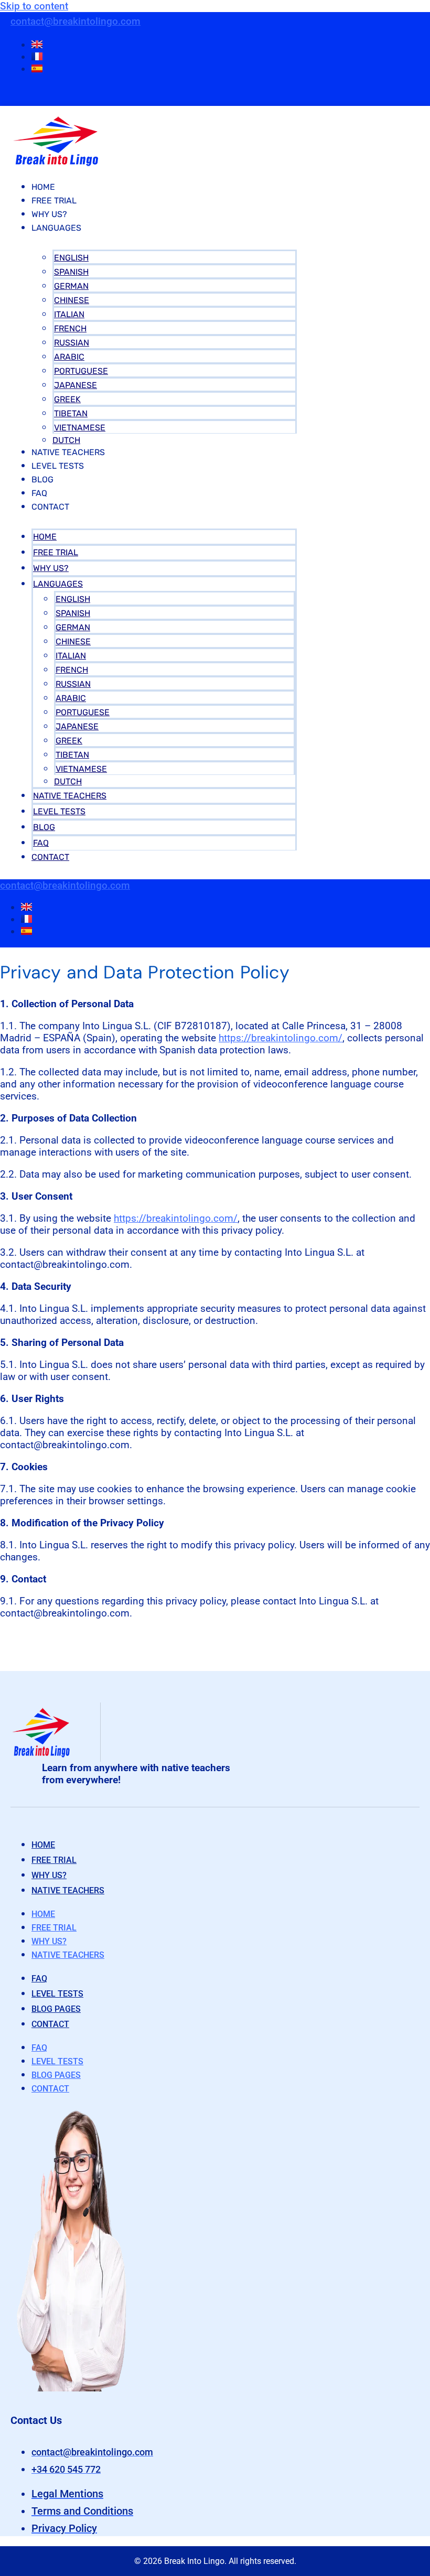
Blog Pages (56, 2009)
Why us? (49, 1875)
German (71, 286)
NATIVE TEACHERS (68, 452)
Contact (50, 507)
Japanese (76, 385)
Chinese (72, 300)
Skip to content (34, 6)
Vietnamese (80, 428)
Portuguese (81, 371)
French (70, 328)
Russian (72, 343)
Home (43, 187)
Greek (67, 399)
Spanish (71, 272)
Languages (56, 228)
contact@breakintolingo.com (76, 21)
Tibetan (71, 413)
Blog (42, 479)
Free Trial (54, 201)
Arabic (69, 357)
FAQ (39, 493)
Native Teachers (68, 1890)
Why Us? (49, 214)
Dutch (66, 440)
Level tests (57, 1994)
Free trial (54, 1860)
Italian (69, 314)
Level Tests (58, 466)
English (71, 258)
